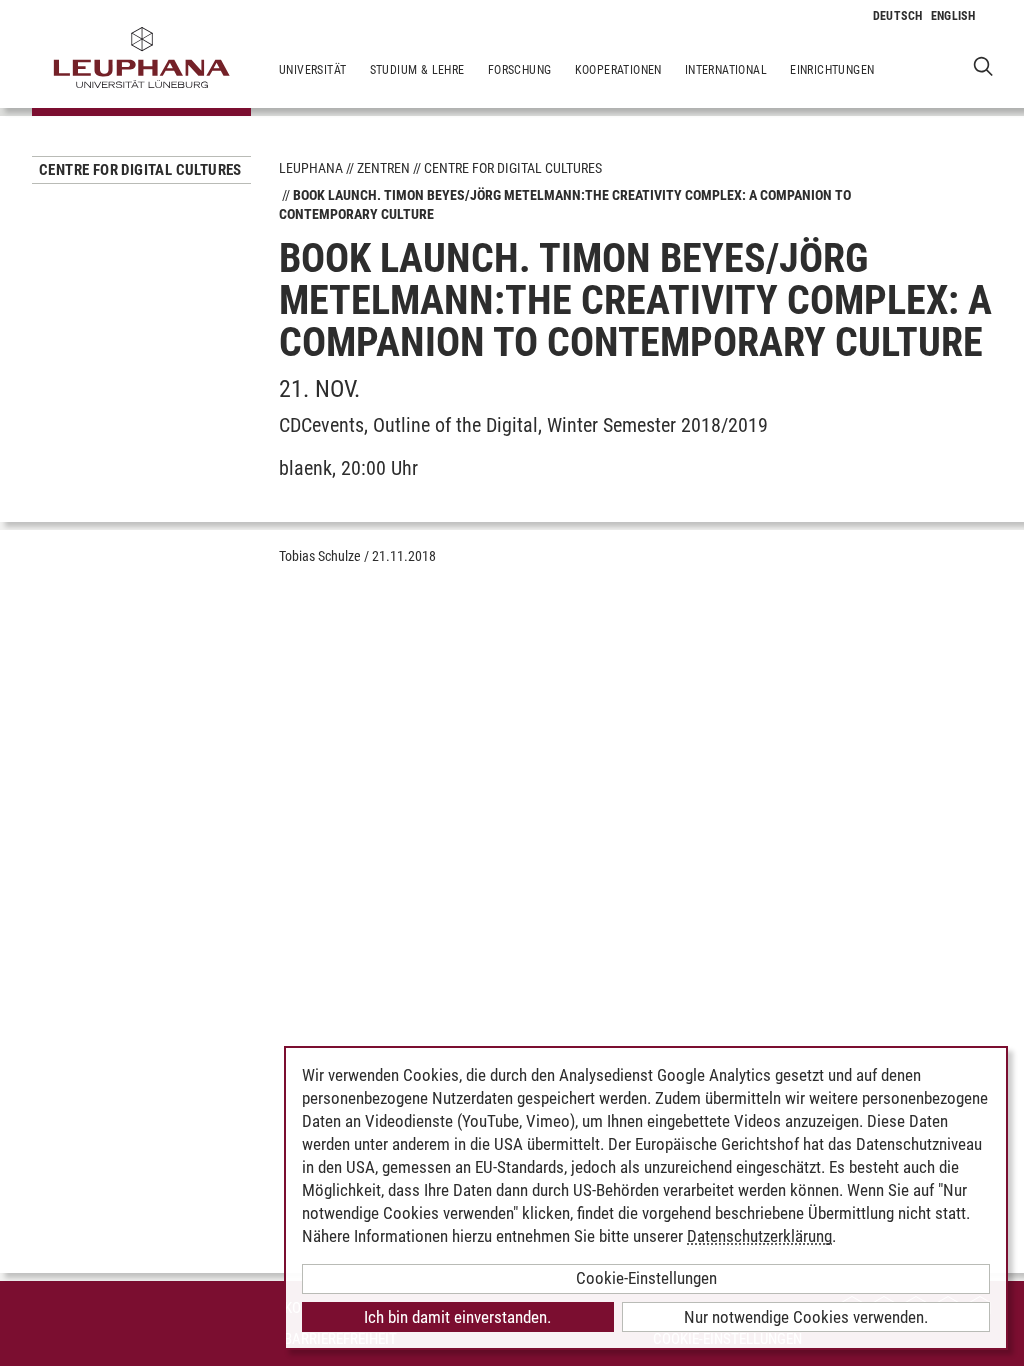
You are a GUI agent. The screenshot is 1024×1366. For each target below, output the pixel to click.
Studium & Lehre (417, 70)
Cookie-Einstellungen (646, 1278)
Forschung (520, 70)
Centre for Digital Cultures (140, 170)
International (726, 70)
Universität (312, 70)
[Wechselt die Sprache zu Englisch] (953, 16)
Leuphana (311, 168)
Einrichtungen (832, 70)
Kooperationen (618, 70)
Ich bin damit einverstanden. (457, 1317)
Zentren (383, 168)
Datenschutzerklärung (759, 1236)
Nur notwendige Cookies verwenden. (806, 1317)
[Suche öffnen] (983, 65)
